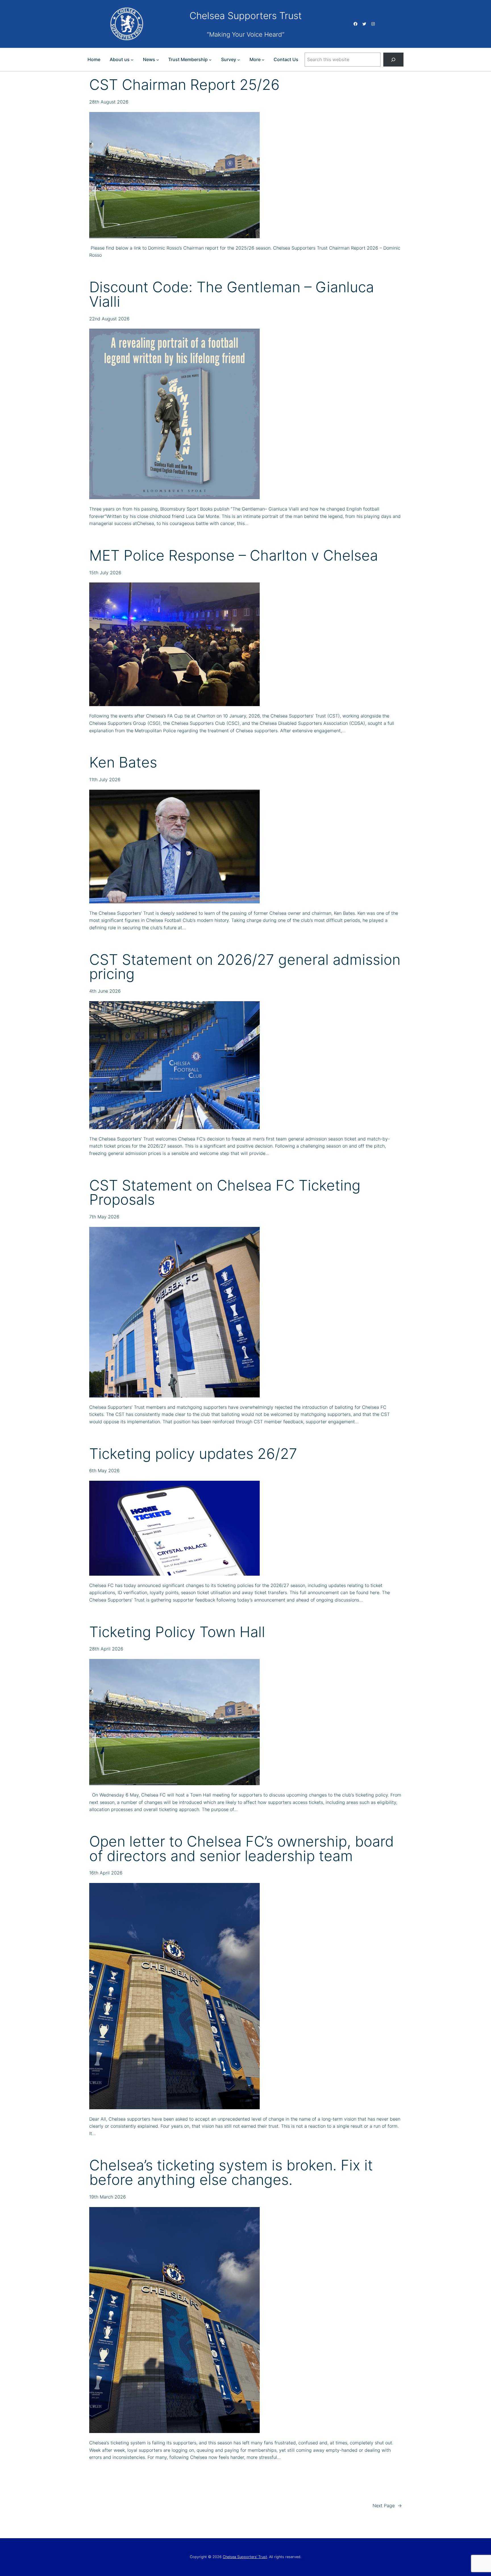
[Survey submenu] (239, 60)
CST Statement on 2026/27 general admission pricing (245, 967)
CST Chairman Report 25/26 (184, 85)
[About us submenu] (132, 60)
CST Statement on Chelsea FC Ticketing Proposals (225, 1193)
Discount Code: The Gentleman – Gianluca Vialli (232, 294)
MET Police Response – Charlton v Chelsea (234, 556)
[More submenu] (263, 60)
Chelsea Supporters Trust (246, 16)
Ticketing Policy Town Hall (177, 1632)
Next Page (387, 2506)
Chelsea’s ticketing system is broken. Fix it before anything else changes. (231, 2173)
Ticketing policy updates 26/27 (193, 1454)
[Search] (393, 60)
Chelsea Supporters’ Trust (245, 2557)
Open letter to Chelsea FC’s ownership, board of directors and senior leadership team (242, 1849)
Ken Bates (123, 763)
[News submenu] (158, 60)
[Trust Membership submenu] (210, 60)
